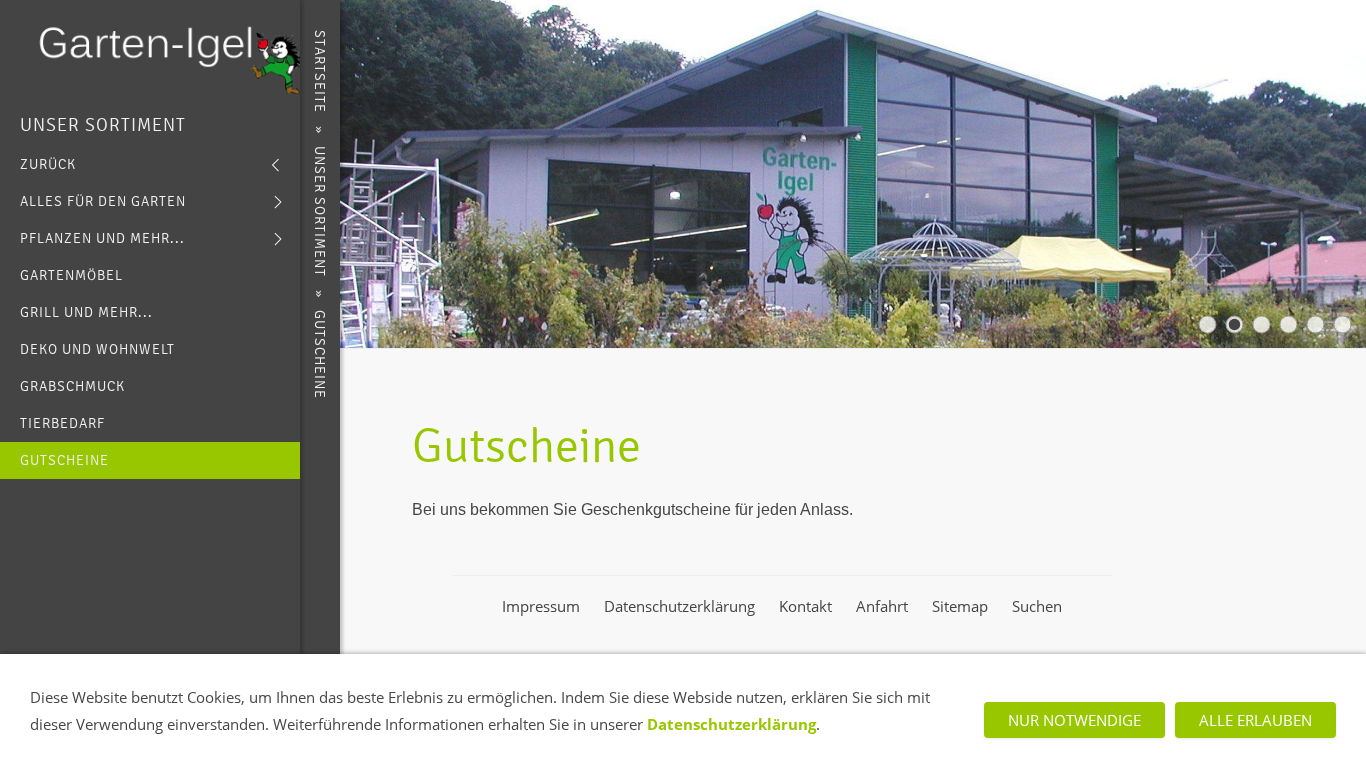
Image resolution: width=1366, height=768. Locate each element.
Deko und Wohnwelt (97, 349)
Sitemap (960, 606)
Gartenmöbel (71, 275)
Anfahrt (882, 606)
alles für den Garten (103, 201)
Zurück (48, 164)
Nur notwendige (1074, 720)
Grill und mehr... (86, 312)
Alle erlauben (1255, 720)
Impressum (541, 606)
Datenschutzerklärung (679, 606)
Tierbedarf (62, 423)
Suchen (1037, 606)
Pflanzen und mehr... (102, 238)
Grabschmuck (72, 386)
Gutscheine (64, 460)
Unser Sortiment (103, 125)
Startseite (319, 71)
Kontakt (805, 606)
